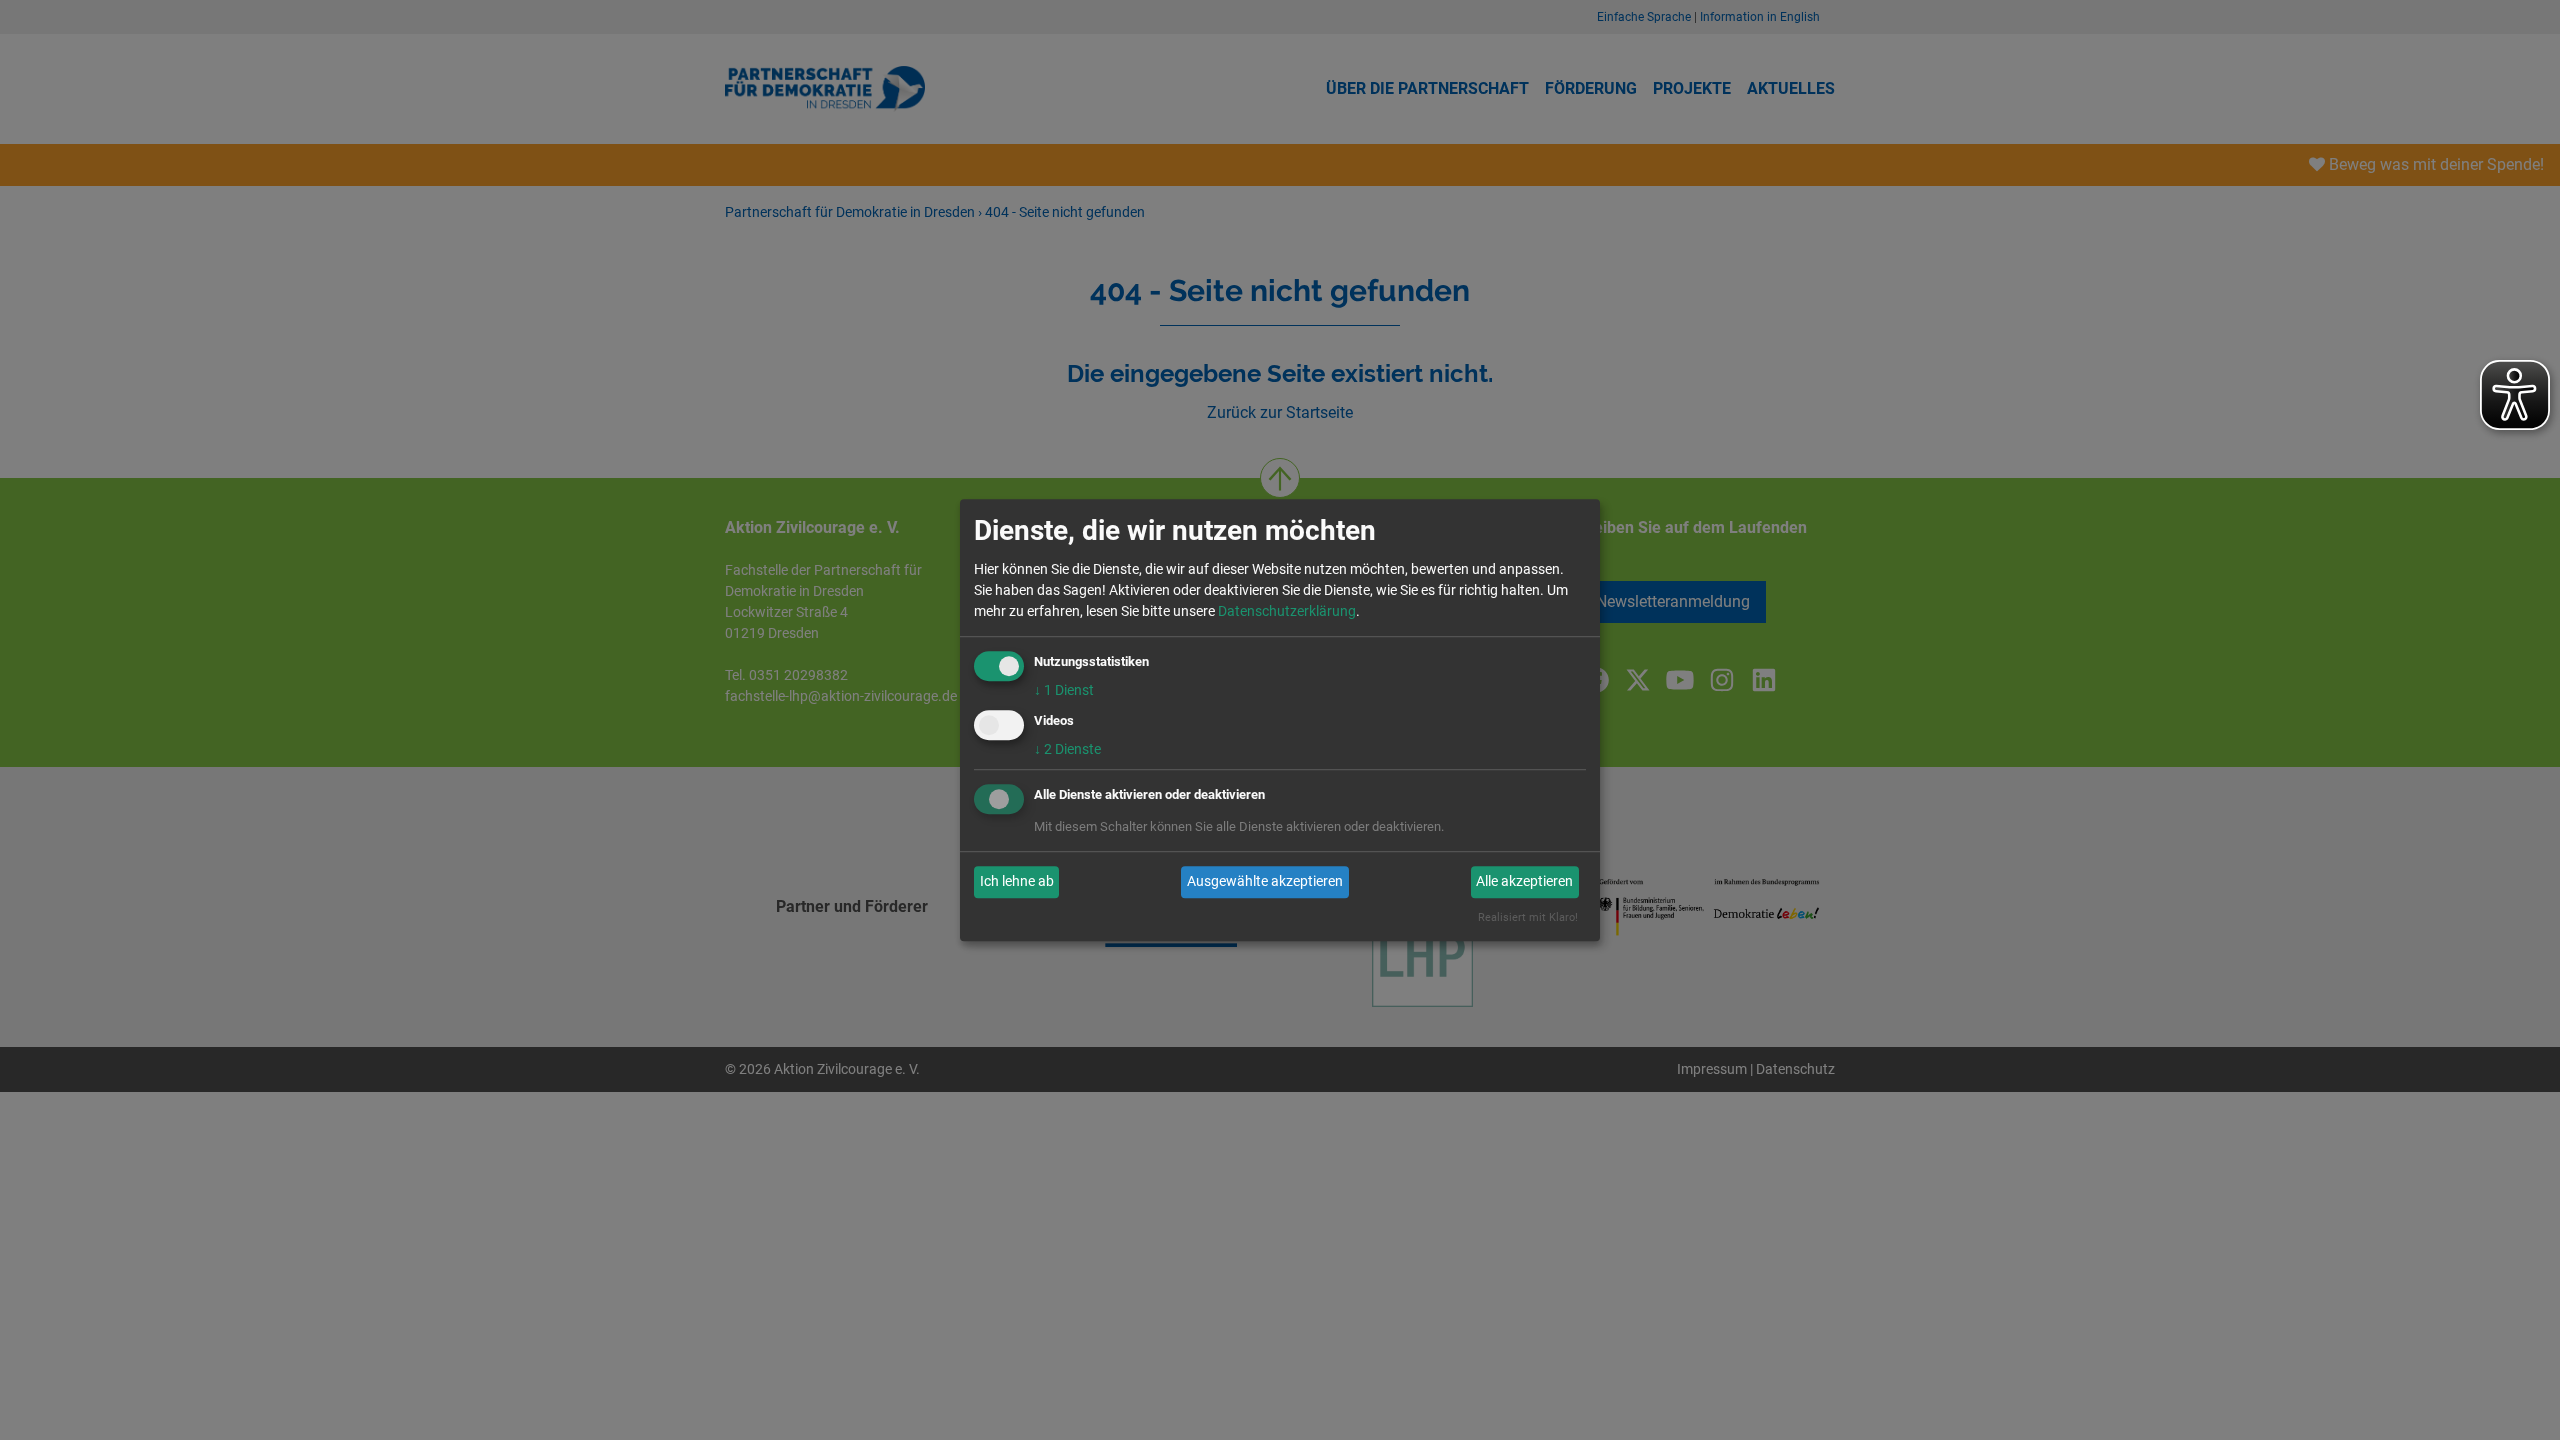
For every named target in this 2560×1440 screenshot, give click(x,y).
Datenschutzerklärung (1287, 611)
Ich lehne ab (1017, 882)
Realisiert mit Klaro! (1528, 917)
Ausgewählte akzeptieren (1265, 882)
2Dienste (1067, 749)
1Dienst (1064, 690)
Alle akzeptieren (1524, 882)
